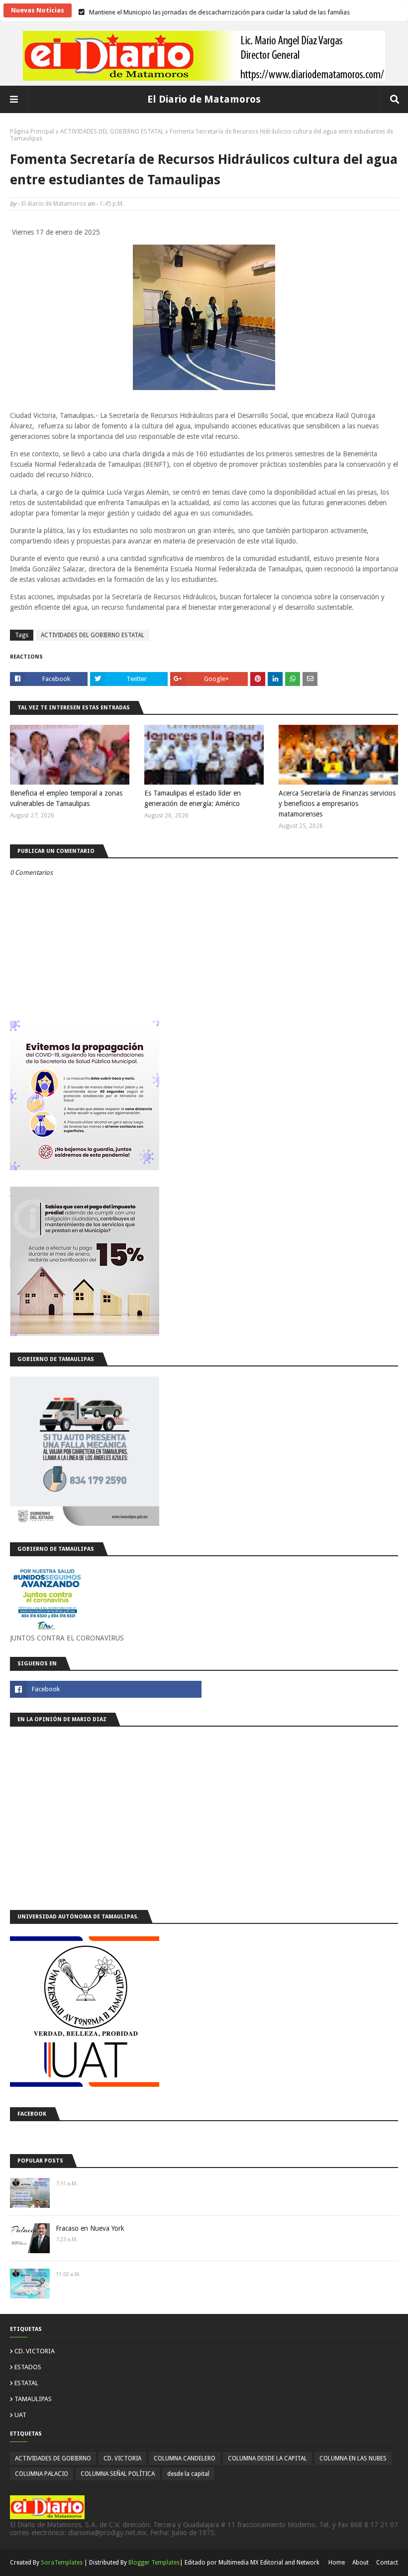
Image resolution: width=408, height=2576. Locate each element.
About (360, 2563)
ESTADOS (28, 2367)
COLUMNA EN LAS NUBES (353, 2458)
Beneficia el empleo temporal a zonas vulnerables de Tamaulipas (66, 798)
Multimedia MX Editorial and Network (269, 2563)
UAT (20, 2415)
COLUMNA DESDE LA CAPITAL (267, 2458)
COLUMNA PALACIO (42, 2474)
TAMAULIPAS (33, 2399)
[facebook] (106, 1689)
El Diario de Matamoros (204, 99)
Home (337, 2563)
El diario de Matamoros (54, 204)
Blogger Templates (154, 2563)
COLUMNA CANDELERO (185, 2458)
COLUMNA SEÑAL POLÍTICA (118, 2474)
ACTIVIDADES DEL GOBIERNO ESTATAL (112, 132)
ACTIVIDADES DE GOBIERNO (53, 2458)
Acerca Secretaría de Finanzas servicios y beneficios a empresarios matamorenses (337, 804)
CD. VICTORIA (35, 2351)
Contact (387, 2563)
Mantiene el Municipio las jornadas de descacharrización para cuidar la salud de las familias (219, 10)
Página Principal (32, 132)
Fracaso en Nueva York (90, 2228)
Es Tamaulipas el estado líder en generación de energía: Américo (193, 798)
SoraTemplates (62, 2563)
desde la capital (188, 2474)
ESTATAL (26, 2383)
